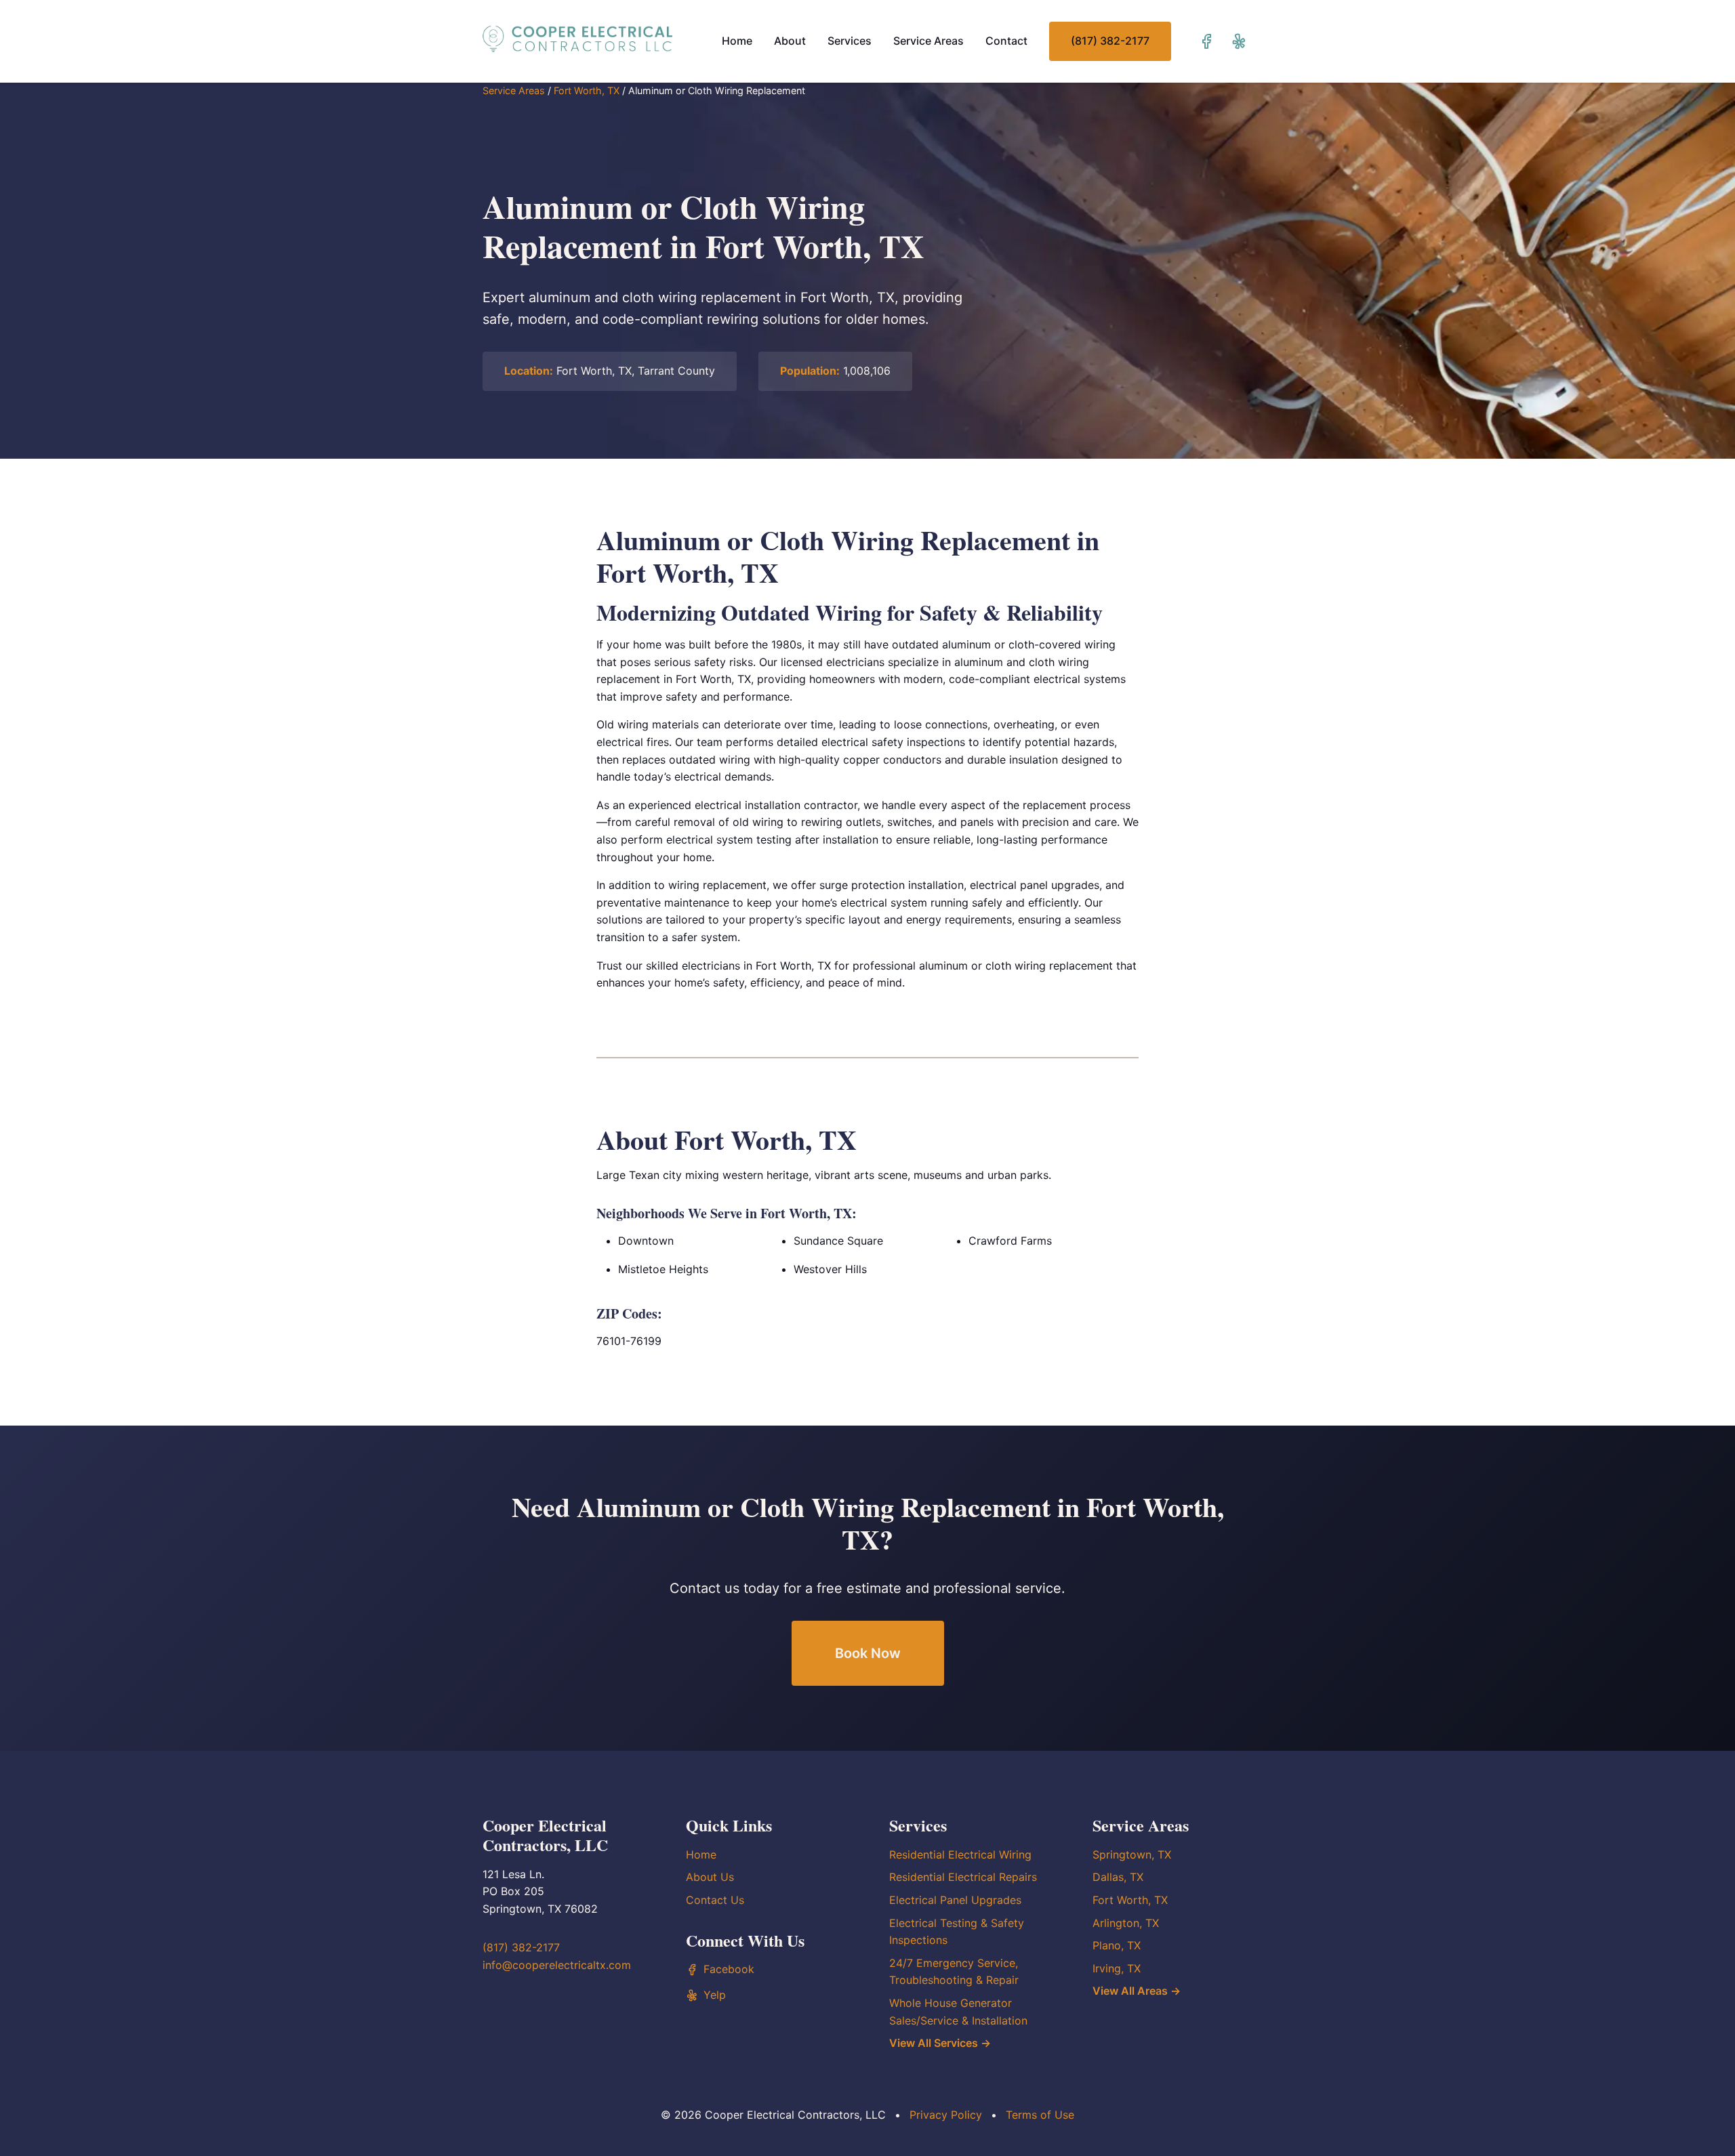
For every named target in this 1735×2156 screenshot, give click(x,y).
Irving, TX (1117, 1968)
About (790, 41)
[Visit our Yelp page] (1239, 41)
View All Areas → (1137, 1991)
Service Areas (928, 41)
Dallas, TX (1118, 1877)
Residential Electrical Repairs (963, 1877)
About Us (710, 1877)
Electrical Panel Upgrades (955, 1900)
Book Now (868, 1653)
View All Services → (940, 2043)
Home (737, 41)
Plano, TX (1117, 1945)
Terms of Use (1040, 2115)
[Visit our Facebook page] (1206, 41)
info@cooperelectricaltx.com (557, 1965)
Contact (1006, 41)
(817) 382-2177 (1110, 41)
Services (850, 41)
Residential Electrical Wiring (960, 1854)
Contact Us (715, 1900)
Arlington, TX (1126, 1923)
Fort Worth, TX (587, 90)
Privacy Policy (946, 2115)
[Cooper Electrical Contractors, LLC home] (577, 39)
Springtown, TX (1132, 1854)
